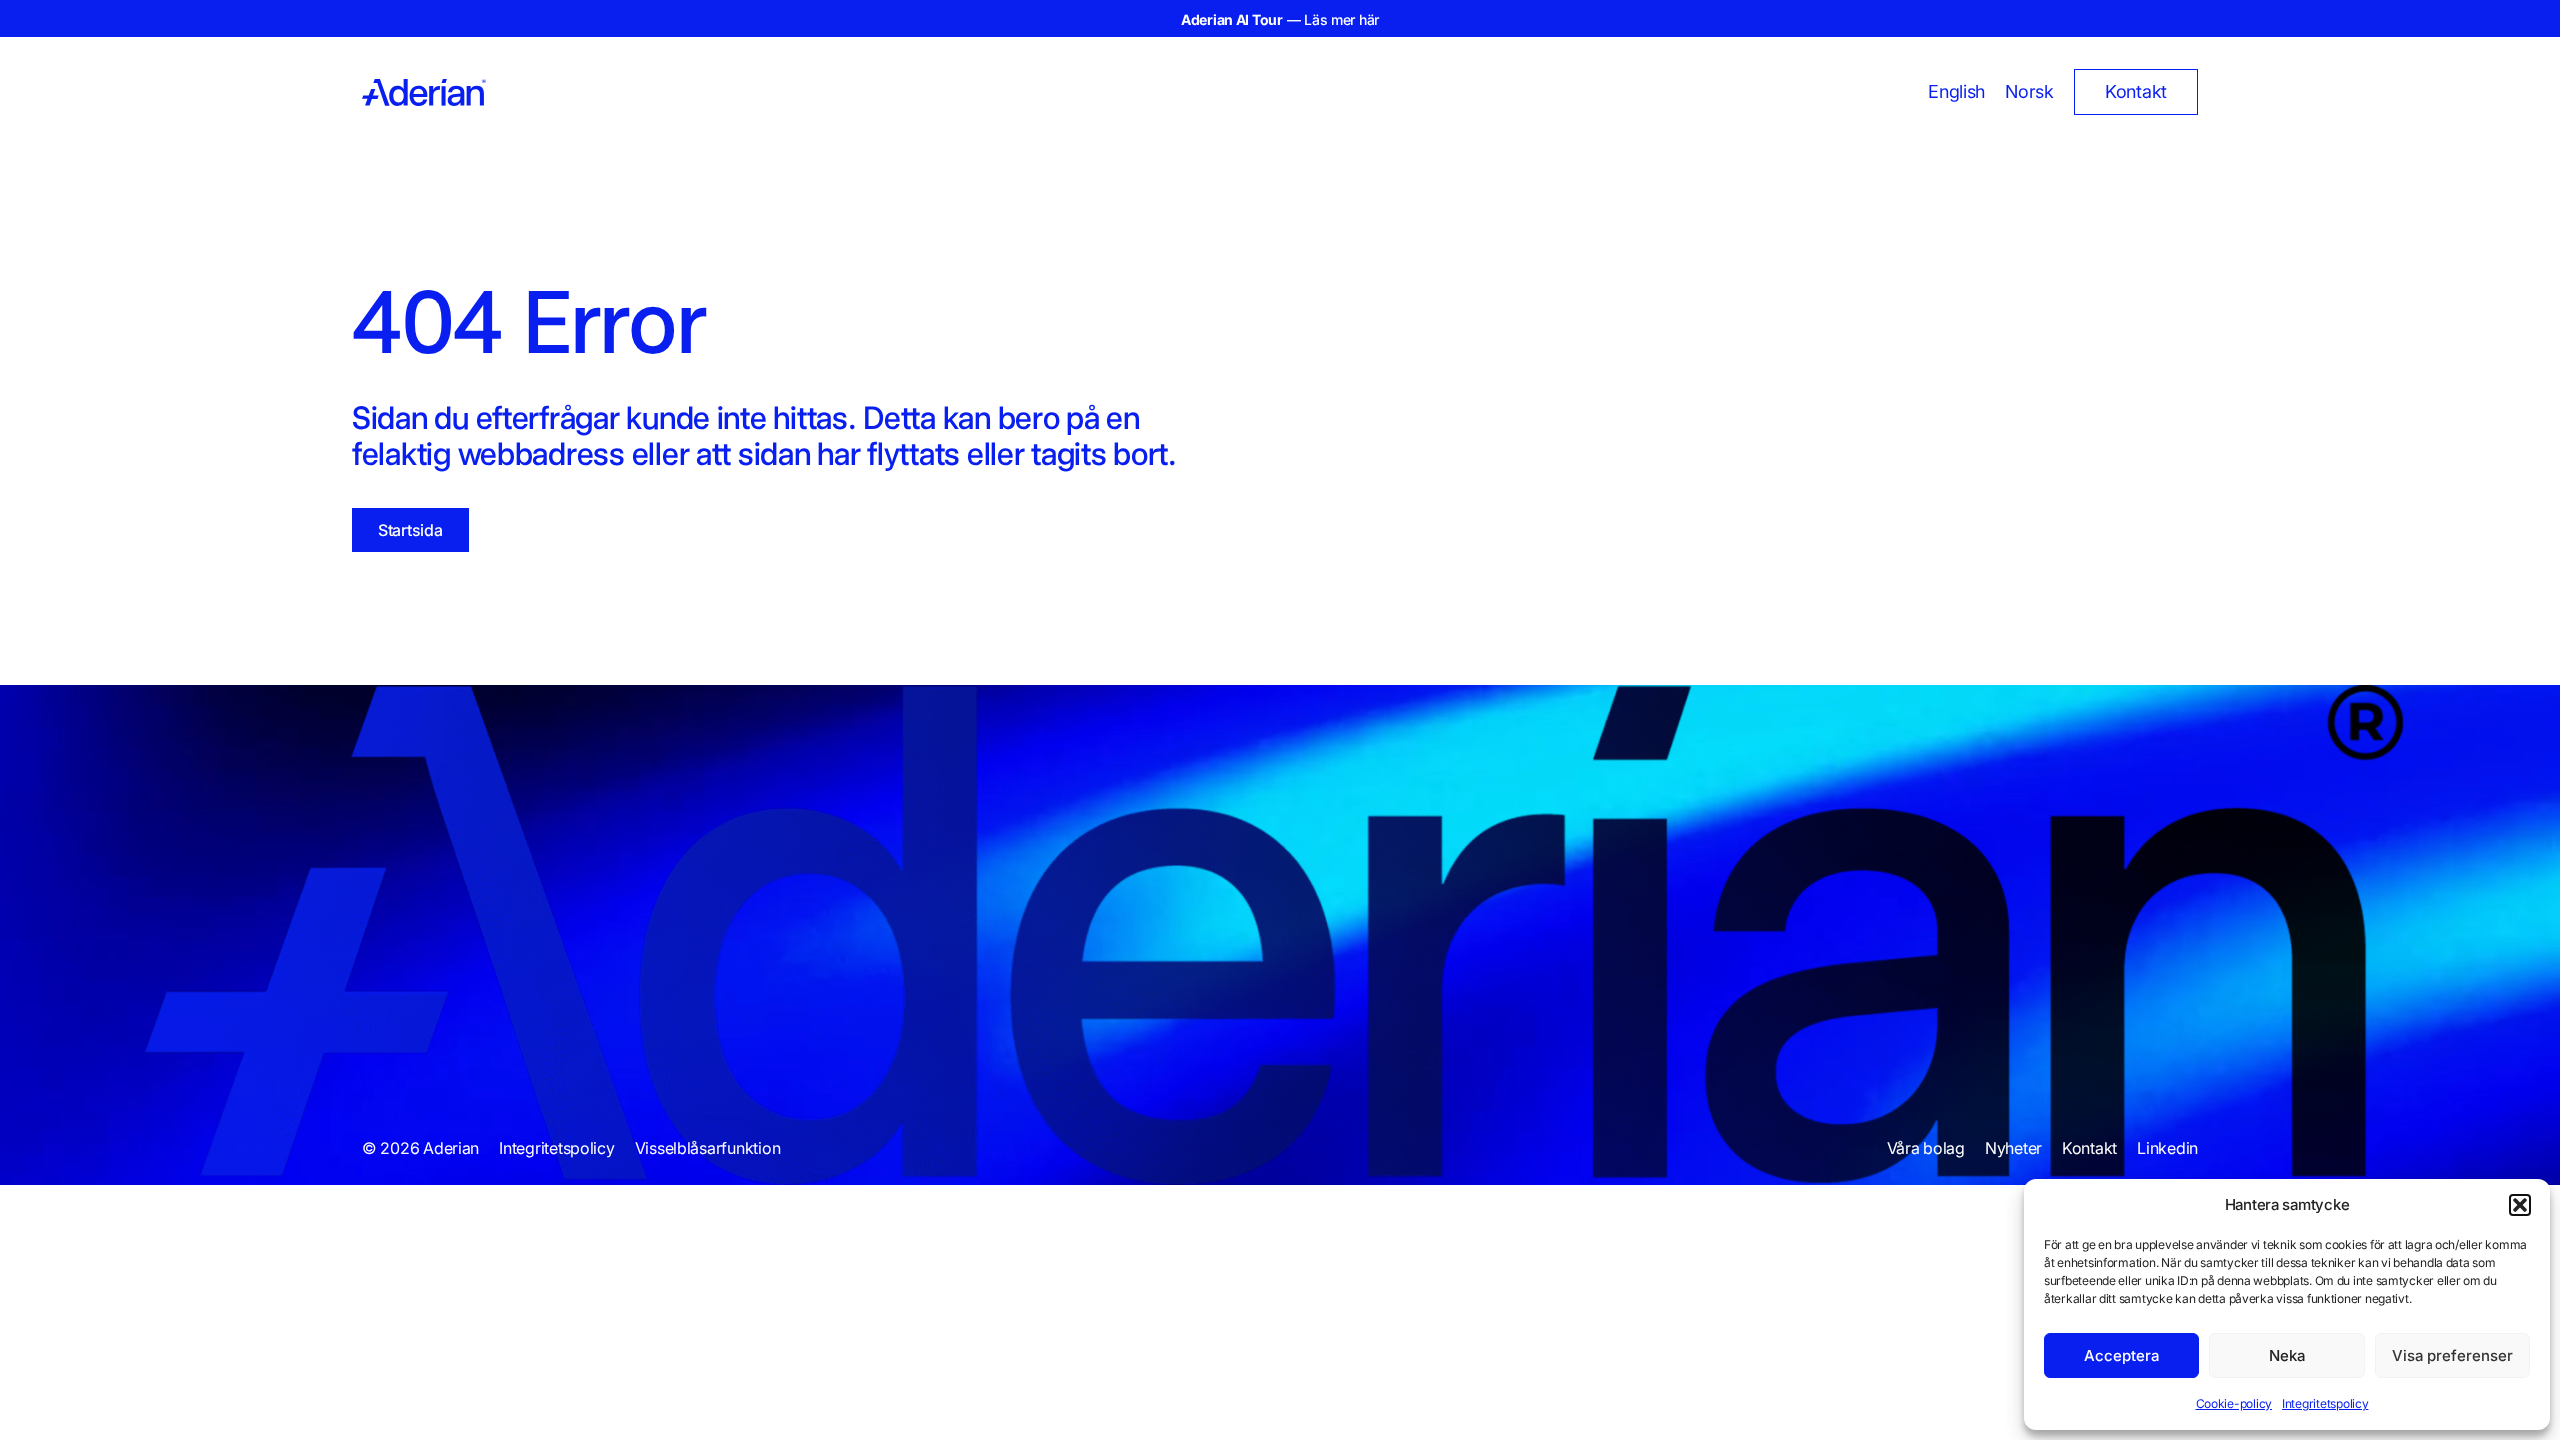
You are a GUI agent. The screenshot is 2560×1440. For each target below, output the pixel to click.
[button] (2520, 1205)
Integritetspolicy (2325, 1403)
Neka (2287, 1355)
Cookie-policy (2234, 1403)
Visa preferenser (2452, 1355)
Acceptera (2121, 1355)
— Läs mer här (1280, 19)
